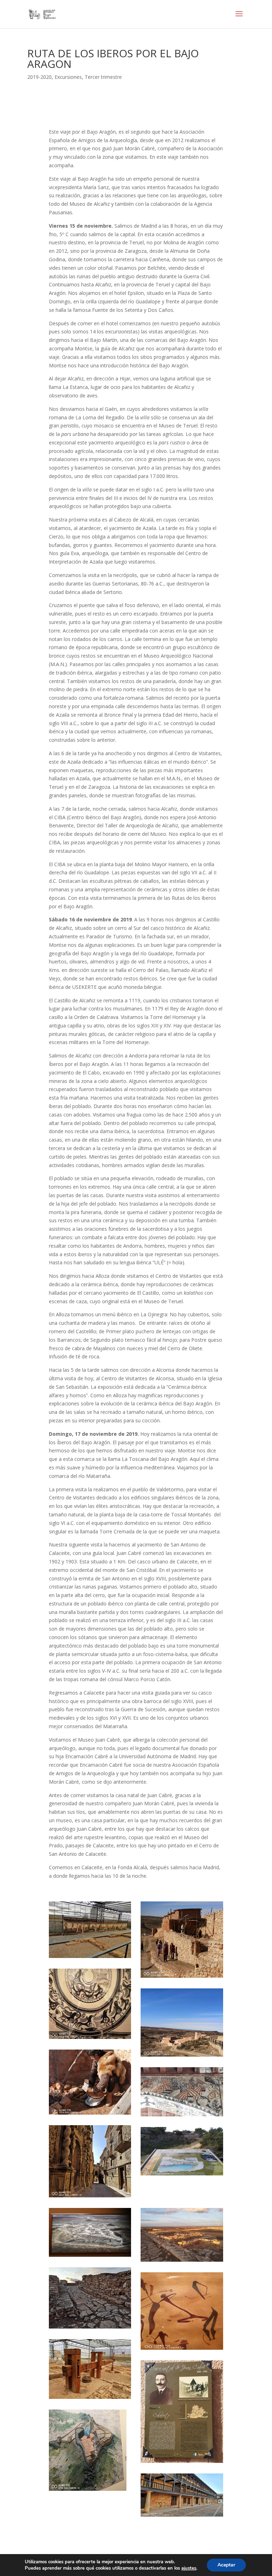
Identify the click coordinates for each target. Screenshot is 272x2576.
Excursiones (68, 77)
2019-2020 (39, 77)
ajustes (189, 2568)
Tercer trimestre (103, 77)
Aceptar (226, 2565)
